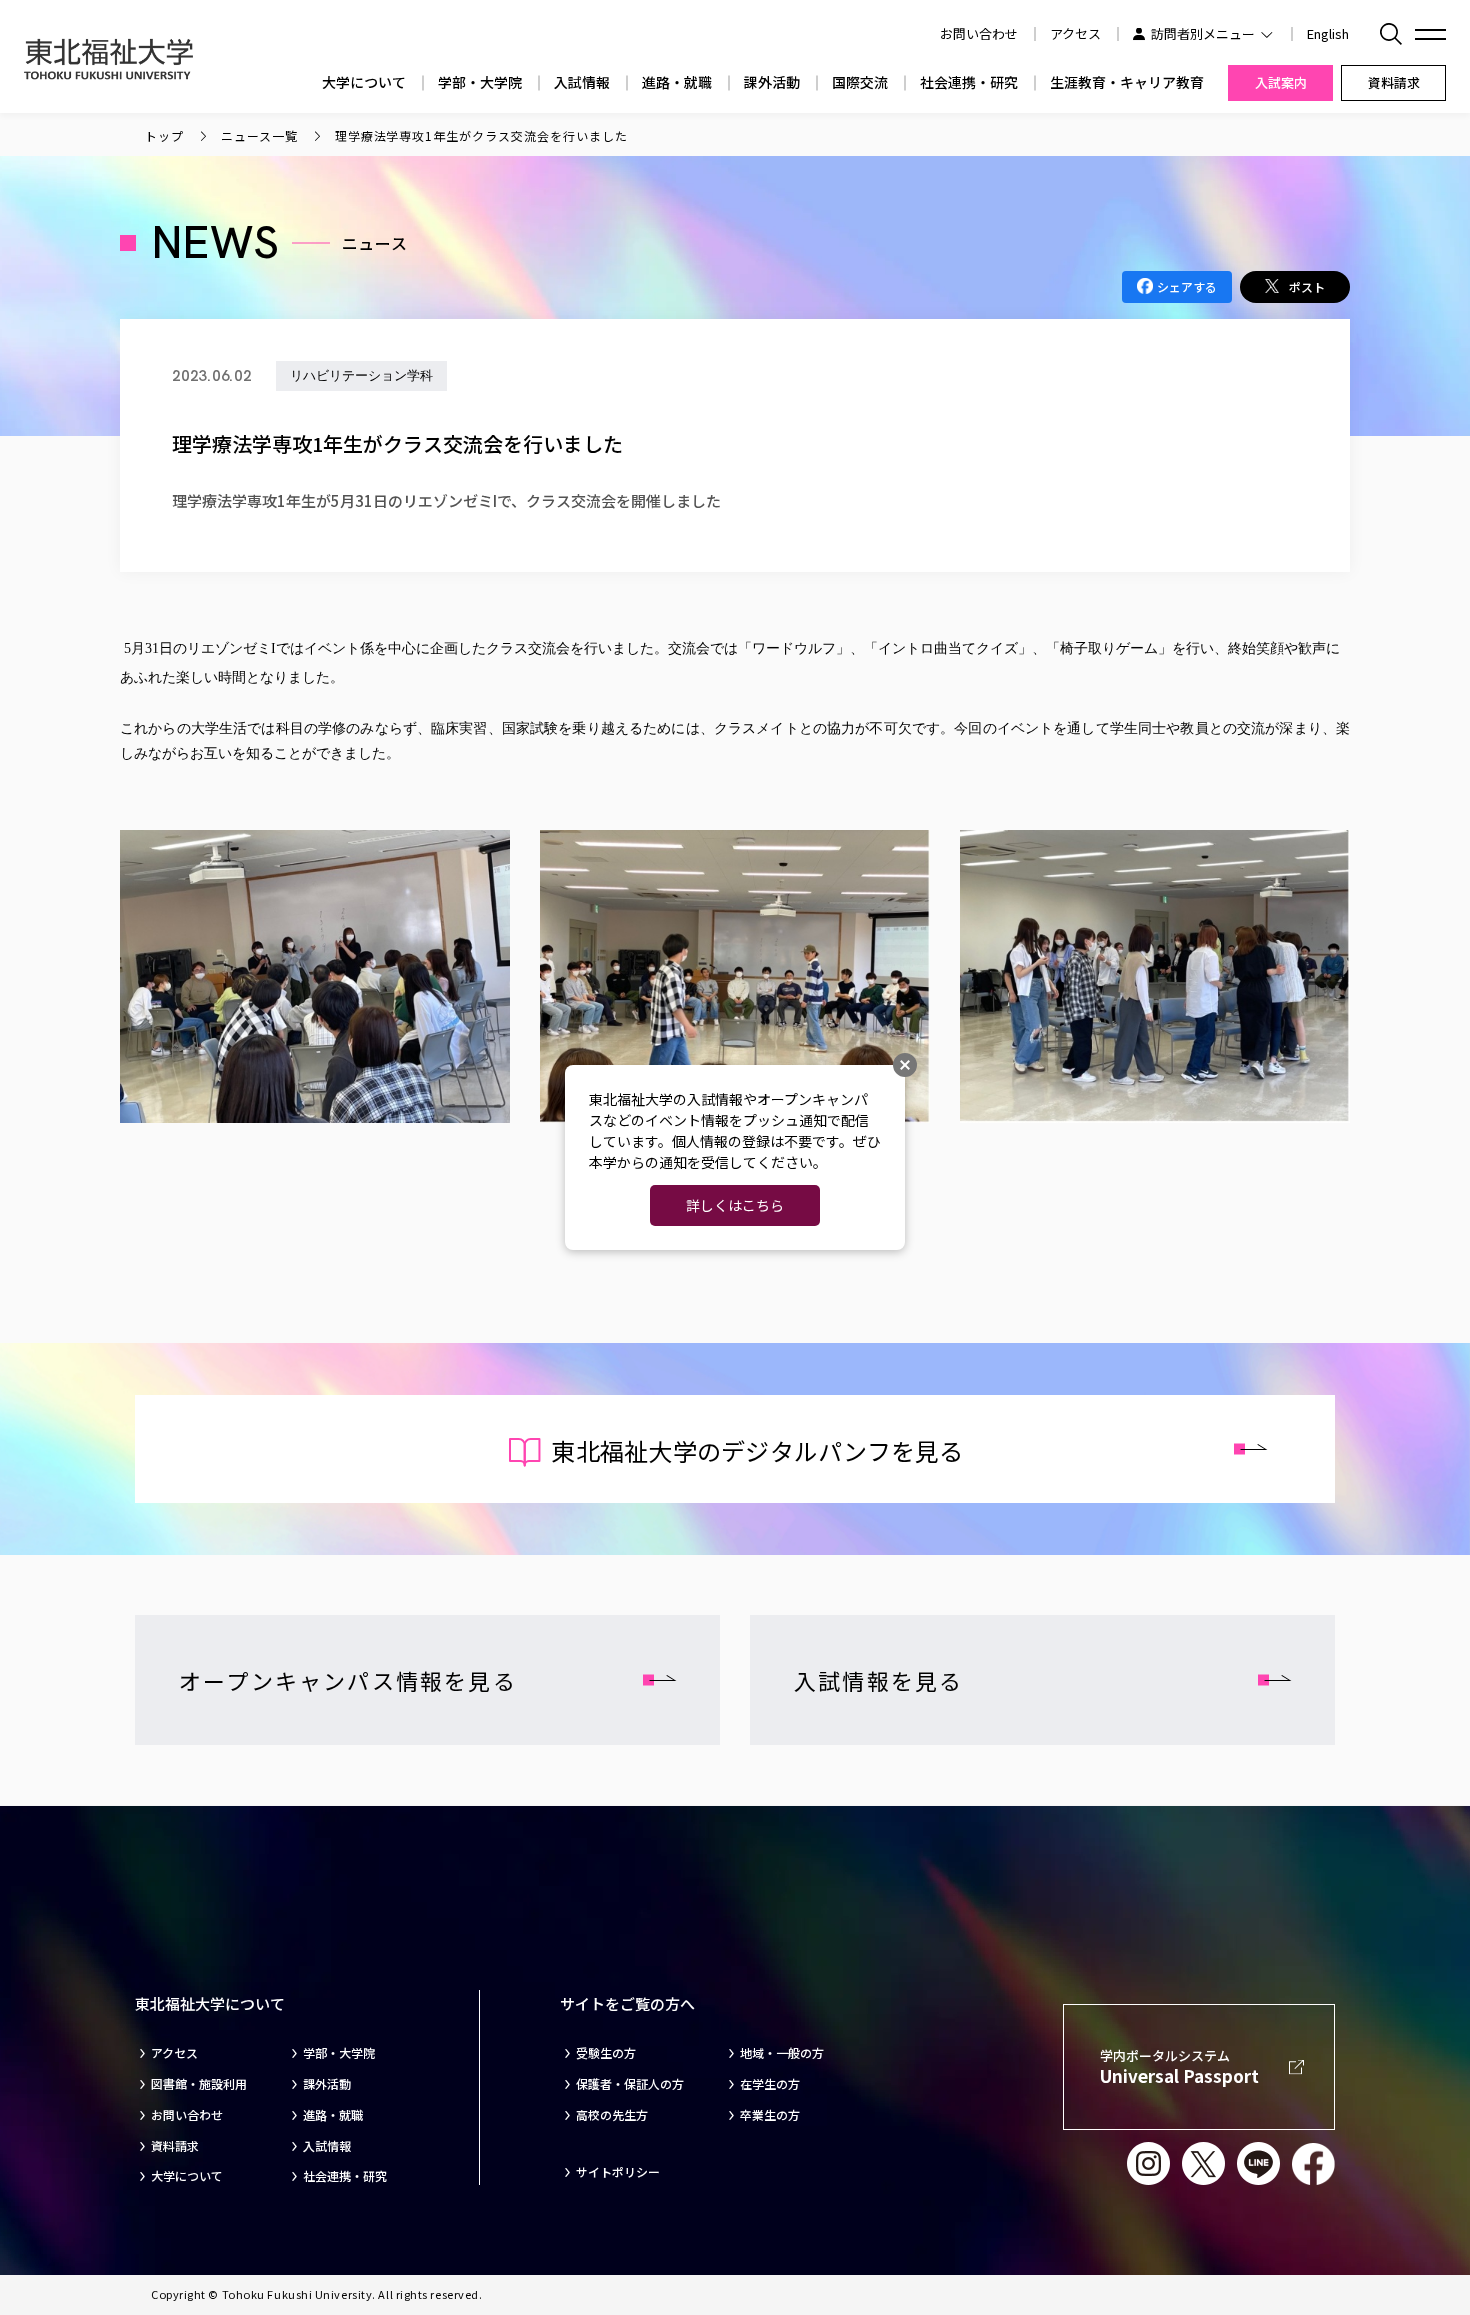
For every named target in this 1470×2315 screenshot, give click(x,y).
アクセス (1075, 33)
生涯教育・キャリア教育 (1127, 82)
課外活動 (772, 82)
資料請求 (175, 2146)
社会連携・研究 (969, 82)
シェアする (1187, 286)
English (1328, 33)
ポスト (1307, 286)
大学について (364, 82)
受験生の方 (606, 2053)
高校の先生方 (612, 2115)
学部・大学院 (480, 82)
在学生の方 (770, 2084)
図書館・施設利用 (199, 2084)
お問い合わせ (187, 2115)
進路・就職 (677, 82)
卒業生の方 (770, 2115)
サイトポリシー (618, 2172)
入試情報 (582, 82)
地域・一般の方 (782, 2053)
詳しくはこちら (735, 1205)
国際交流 (860, 82)
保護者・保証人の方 (630, 2084)
